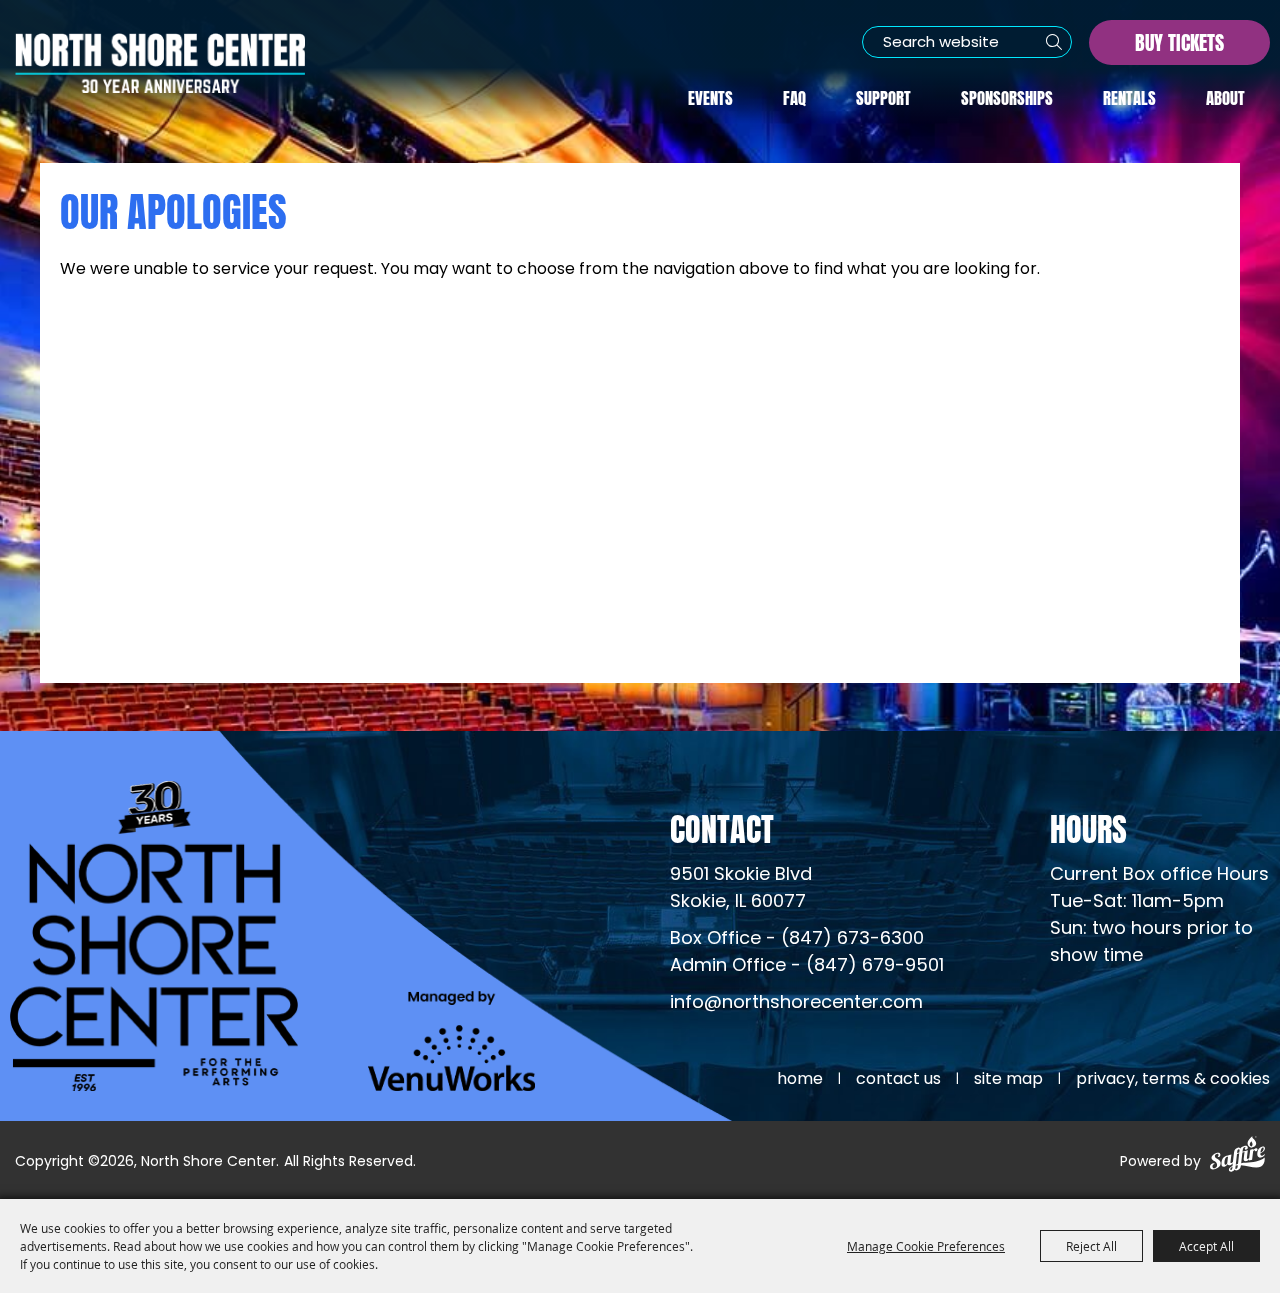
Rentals (1129, 96)
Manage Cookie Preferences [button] (926, 1246)
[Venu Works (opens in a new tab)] (451, 1041)
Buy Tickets (1179, 40)
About (1225, 96)
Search (1054, 42)
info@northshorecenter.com (796, 1003)
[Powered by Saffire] (1237, 1157)
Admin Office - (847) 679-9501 (807, 966)
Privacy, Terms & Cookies (1173, 1080)
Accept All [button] (1206, 1246)
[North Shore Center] (160, 63)
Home (800, 1080)
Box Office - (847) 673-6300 (797, 939)
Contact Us (898, 1080)
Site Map (1008, 1080)
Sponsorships (1007, 96)
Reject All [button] (1091, 1246)
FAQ (794, 96)
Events (710, 96)
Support (883, 96)
